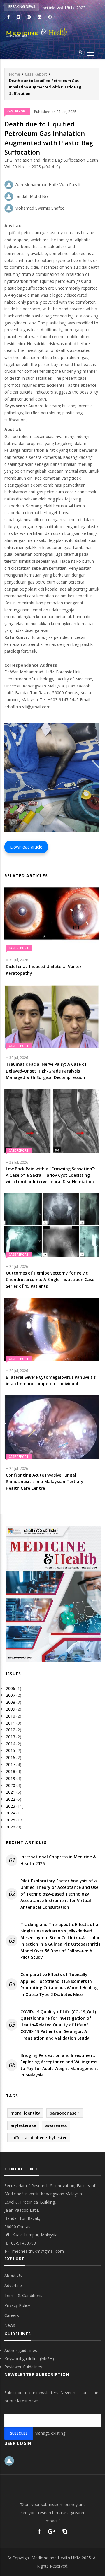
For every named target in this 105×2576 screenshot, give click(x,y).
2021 (10, 1792)
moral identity (25, 2113)
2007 (10, 1695)
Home (15, 74)
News (10, 2325)
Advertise (13, 2285)
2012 (10, 1730)
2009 (10, 1709)
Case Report (36, 74)
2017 (10, 1765)
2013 (10, 1737)
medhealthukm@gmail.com (37, 2251)
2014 (10, 1744)
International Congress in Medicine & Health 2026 (58, 1860)
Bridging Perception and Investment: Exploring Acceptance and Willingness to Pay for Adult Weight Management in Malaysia (59, 2065)
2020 (10, 1785)
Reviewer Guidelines (23, 2367)
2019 (10, 1778)
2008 (10, 1702)
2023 (10, 1806)
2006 (10, 1688)
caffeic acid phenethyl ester (39, 2138)
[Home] (52, 32)
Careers (12, 2315)
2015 (10, 1750)
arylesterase (23, 2125)
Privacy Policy (17, 2305)
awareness (56, 2125)
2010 (10, 1716)
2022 (10, 1799)
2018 (10, 1771)
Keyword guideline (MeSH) (29, 2359)
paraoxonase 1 (65, 2113)
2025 (10, 1820)
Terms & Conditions (23, 2295)
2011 (10, 1723)
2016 (10, 1757)
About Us (13, 2275)
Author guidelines (21, 2350)
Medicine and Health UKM (56, 2558)
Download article (26, 847)
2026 (10, 1827)
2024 (10, 1813)
